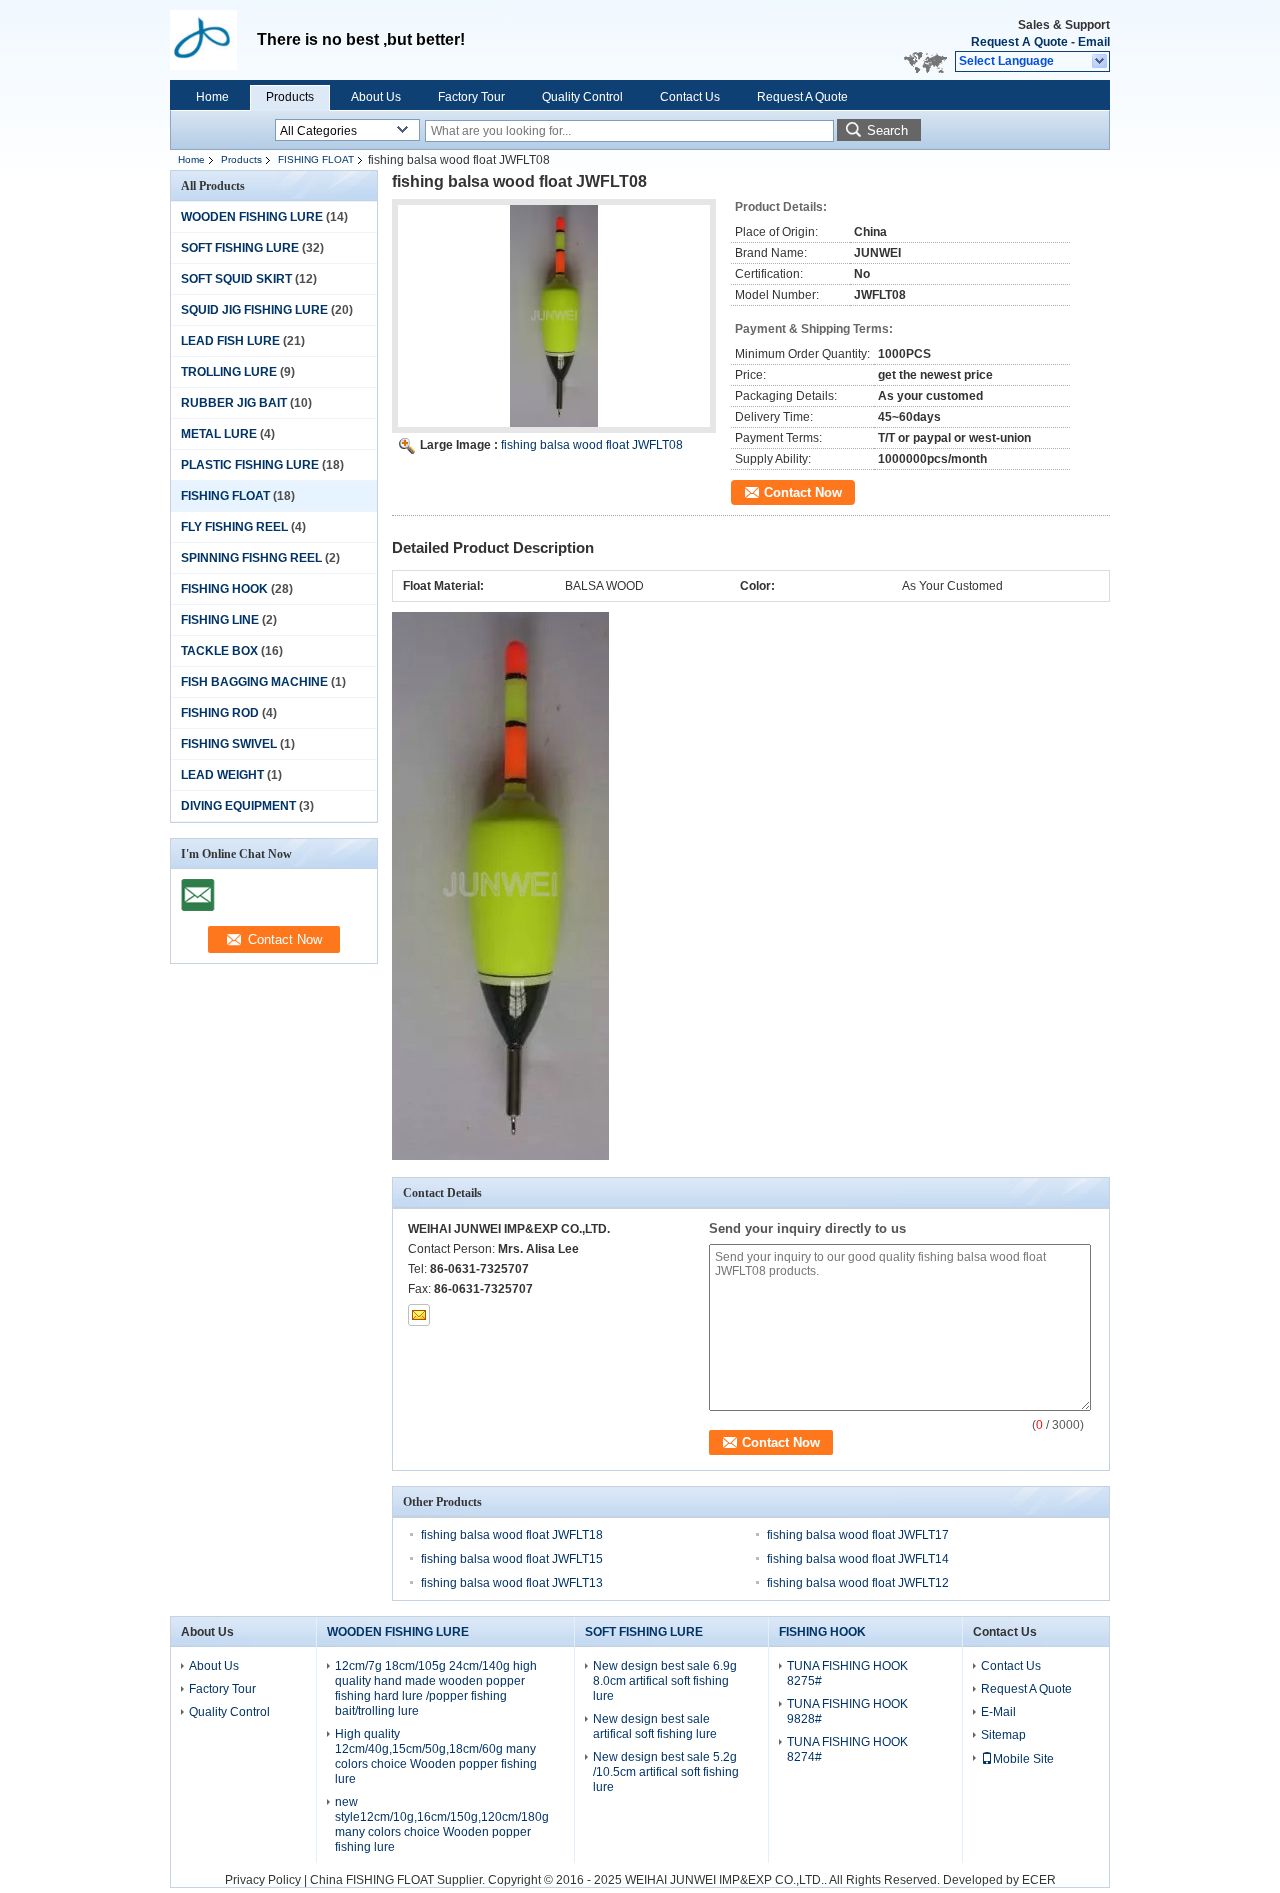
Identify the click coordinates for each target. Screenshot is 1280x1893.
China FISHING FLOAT (372, 1880)
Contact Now (803, 492)
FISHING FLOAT (316, 159)
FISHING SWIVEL (229, 744)
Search (887, 130)
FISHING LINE (220, 620)
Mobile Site (1023, 1759)
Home (212, 97)
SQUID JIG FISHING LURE (254, 310)
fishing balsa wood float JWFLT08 (592, 445)
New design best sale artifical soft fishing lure (655, 1726)
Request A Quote (1019, 42)
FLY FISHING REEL (234, 527)
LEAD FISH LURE (230, 341)
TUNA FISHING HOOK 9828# (847, 1711)
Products (290, 97)
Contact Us (690, 97)
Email (1094, 42)
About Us (376, 97)
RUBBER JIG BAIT (234, 403)
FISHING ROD (220, 713)
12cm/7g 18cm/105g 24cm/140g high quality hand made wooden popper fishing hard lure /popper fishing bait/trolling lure (436, 1688)
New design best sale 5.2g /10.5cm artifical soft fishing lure (666, 1772)
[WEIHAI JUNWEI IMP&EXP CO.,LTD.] (1100, 62)
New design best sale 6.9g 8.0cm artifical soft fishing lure (665, 1681)
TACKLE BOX (219, 651)
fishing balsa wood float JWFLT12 (858, 1583)
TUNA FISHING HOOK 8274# (847, 1749)
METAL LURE (219, 434)
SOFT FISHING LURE (240, 248)
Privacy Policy (263, 1880)
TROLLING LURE (229, 372)
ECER (1039, 1880)
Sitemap (1003, 1735)
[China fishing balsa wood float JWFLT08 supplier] (554, 316)
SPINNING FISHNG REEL (251, 558)
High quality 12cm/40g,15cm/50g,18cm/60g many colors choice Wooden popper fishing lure (436, 1756)
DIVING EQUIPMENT (238, 806)
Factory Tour (471, 97)
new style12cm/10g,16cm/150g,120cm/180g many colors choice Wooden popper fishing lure (442, 1824)
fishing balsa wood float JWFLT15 (512, 1559)
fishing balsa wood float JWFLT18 (512, 1535)
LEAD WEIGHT (222, 775)
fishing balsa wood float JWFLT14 (858, 1559)
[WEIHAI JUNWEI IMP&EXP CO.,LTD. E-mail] (419, 1315)
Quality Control (582, 97)
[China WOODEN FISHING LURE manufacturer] (213, 40)
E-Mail (998, 1712)
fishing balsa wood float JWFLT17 (858, 1535)
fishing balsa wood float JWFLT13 (512, 1583)
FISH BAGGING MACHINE (254, 682)
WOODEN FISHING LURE (252, 217)
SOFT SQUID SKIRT (236, 279)
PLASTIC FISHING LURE (250, 465)
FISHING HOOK (224, 589)
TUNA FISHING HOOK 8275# (847, 1673)
